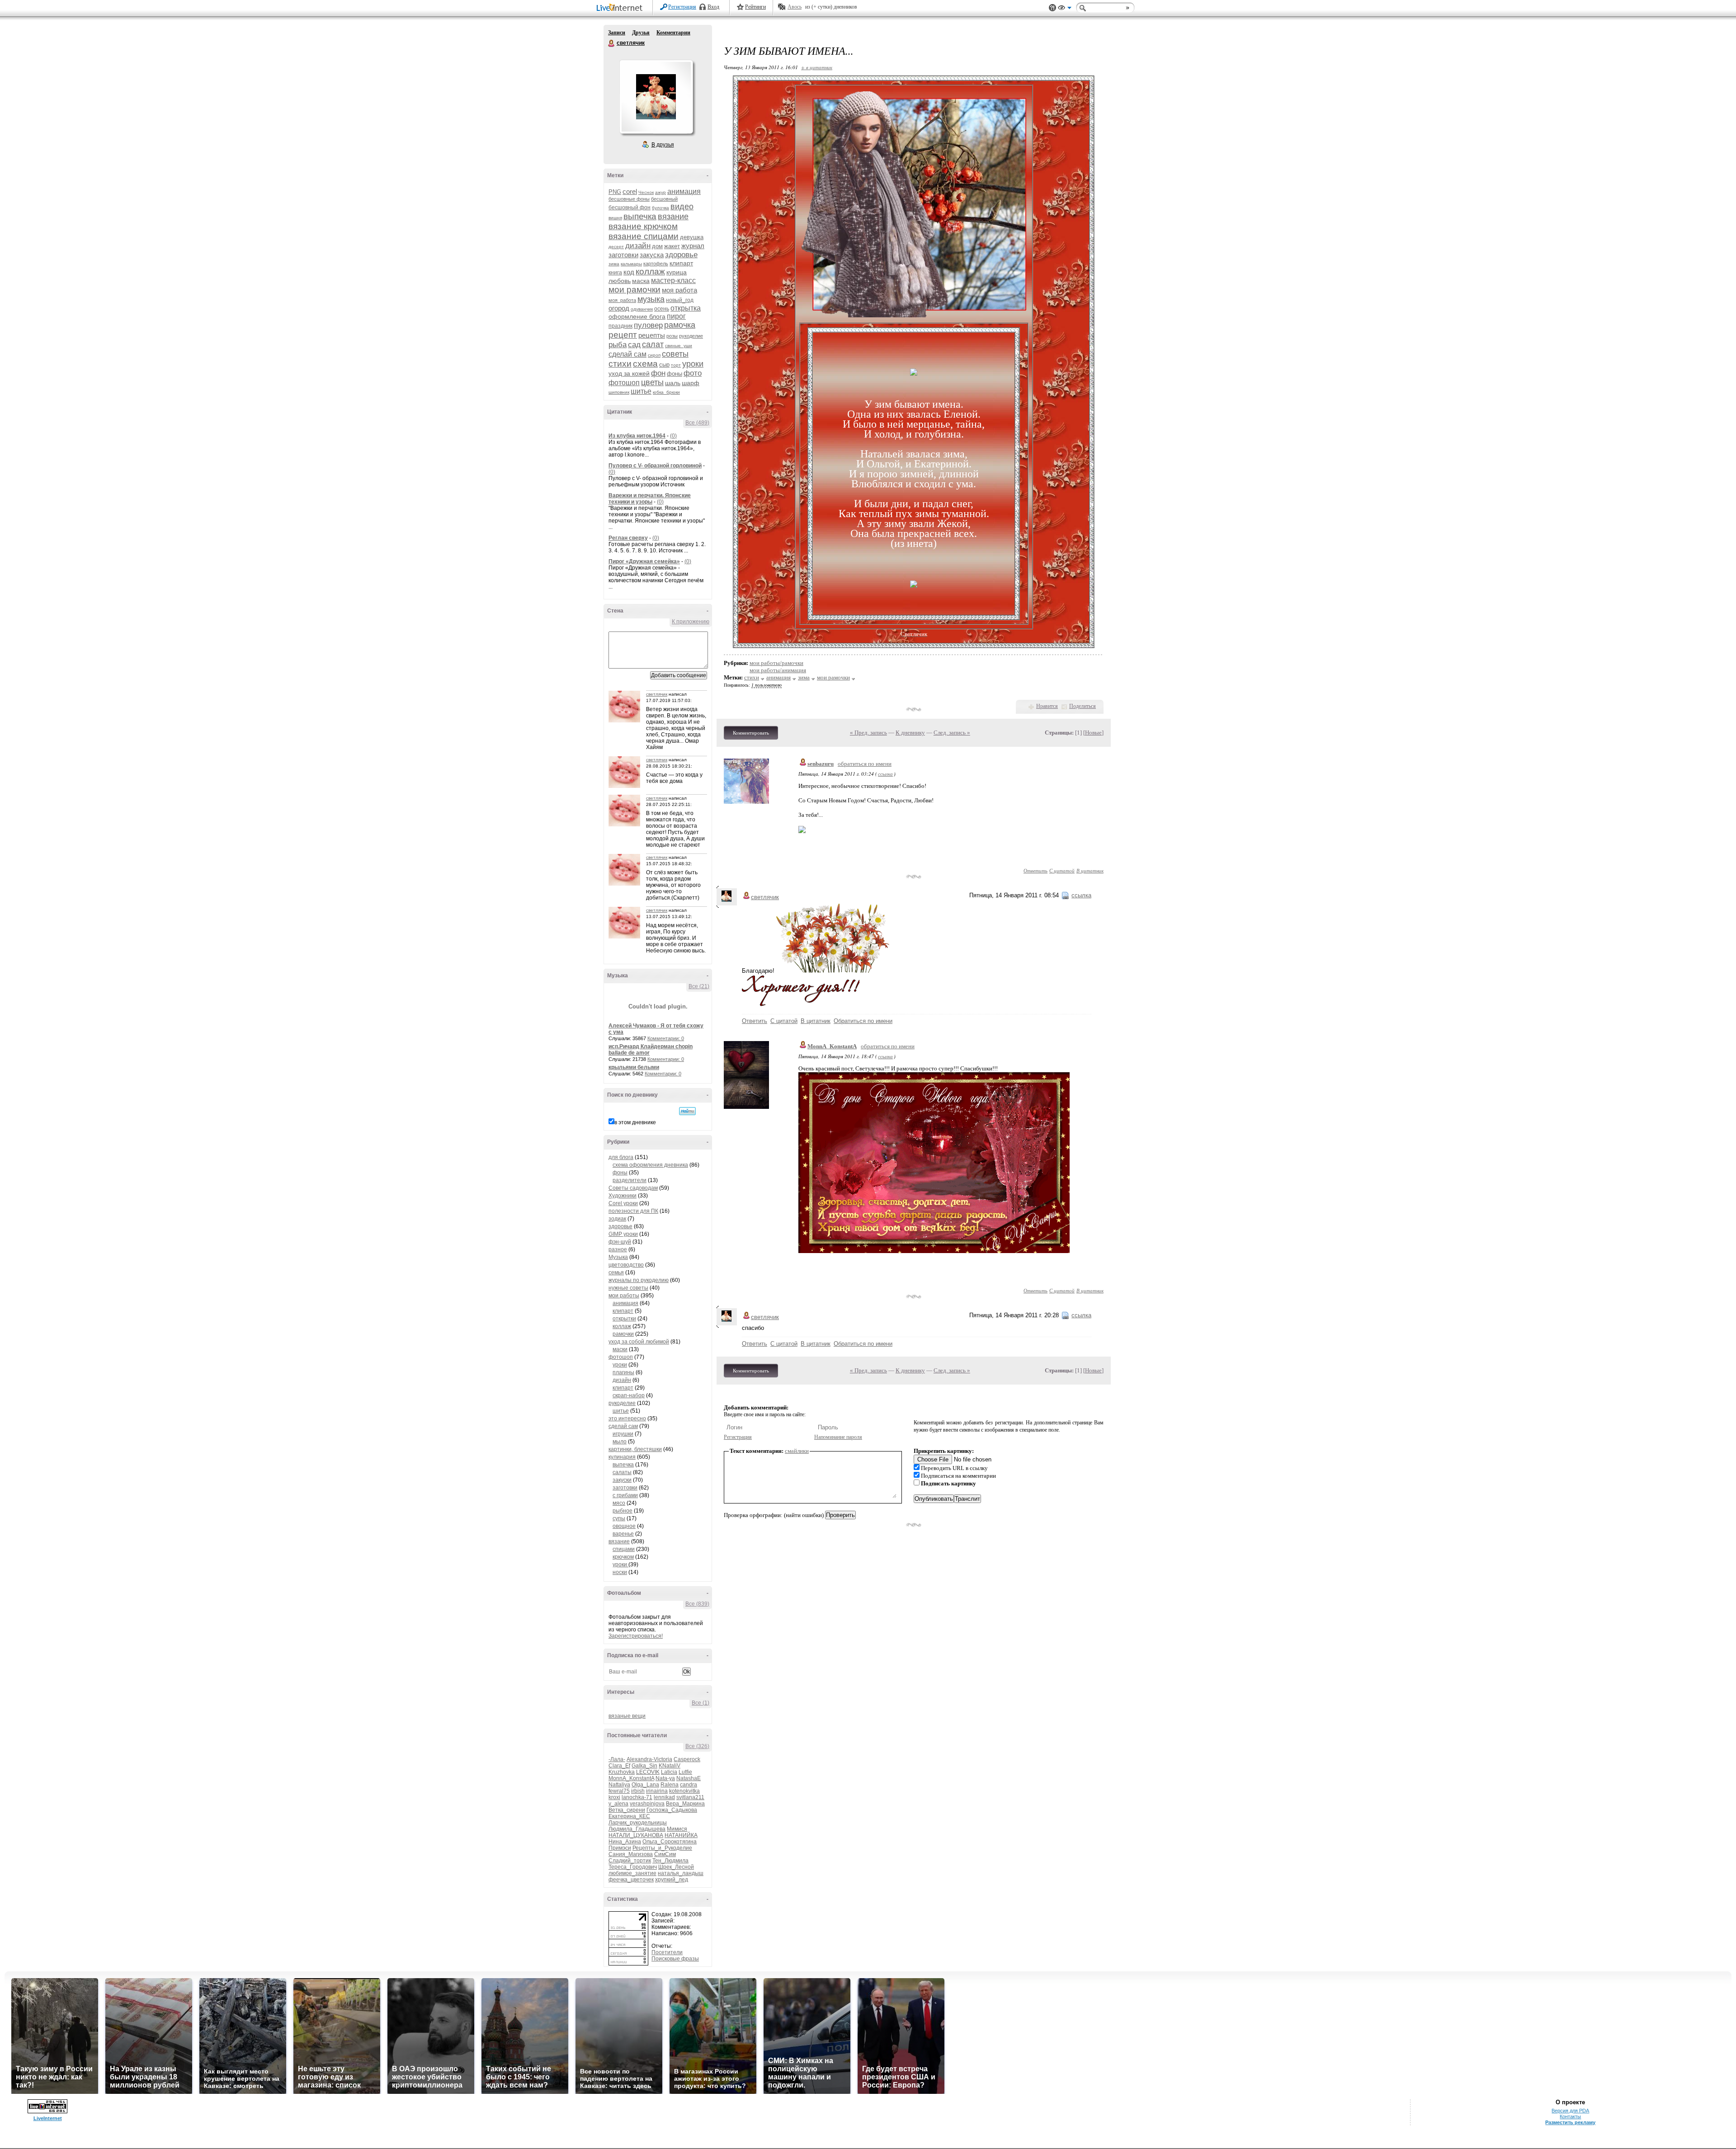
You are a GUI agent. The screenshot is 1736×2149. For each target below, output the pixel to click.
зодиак (617, 1219)
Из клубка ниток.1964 (637, 436)
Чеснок (646, 192)
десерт (616, 247)
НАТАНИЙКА (681, 1835)
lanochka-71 (637, 1797)
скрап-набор (629, 1395)
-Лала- (617, 1759)
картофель (656, 264)
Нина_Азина (625, 1842)
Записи (617, 33)
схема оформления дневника (650, 1165)
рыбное (623, 1511)
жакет (672, 246)
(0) (673, 436)
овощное (624, 1526)
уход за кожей (629, 373)
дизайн (638, 246)
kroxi (614, 1797)
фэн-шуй (620, 1242)
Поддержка (1052, 8)
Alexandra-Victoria (649, 1759)
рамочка (680, 325)
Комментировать (751, 733)
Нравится (1047, 706)
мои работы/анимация (778, 670)
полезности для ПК (633, 1211)
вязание (673, 217)
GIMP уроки (623, 1234)
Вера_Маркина (685, 1804)
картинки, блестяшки (635, 1449)
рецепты (652, 335)
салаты (622, 1472)
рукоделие (691, 336)
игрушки (623, 1434)
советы (675, 354)
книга (615, 273)
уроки (693, 364)
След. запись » (952, 733)
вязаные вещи (627, 1716)
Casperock (687, 1759)
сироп (654, 355)
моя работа (679, 290)
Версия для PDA (1570, 2111)
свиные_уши (679, 346)
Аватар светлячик (656, 97)
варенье (623, 1534)
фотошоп (624, 383)
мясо (619, 1503)
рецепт (623, 335)
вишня (615, 218)
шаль (673, 383)
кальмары (631, 264)
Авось (795, 7)
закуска (652, 255)
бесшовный (664, 199)
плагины (623, 1372)
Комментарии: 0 (666, 1038)
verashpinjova (647, 1804)
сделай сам (627, 354)
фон (658, 373)
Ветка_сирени (627, 1810)
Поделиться (1083, 706)
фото (693, 373)
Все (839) (697, 1604)
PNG (615, 192)
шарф (691, 383)
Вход (713, 7)
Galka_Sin (644, 1766)
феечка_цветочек (631, 1880)
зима (614, 264)
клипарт (681, 263)
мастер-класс (673, 280)
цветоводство (626, 1265)
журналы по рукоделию (639, 1280)
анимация (684, 191)
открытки (624, 1319)
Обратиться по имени (863, 1021)
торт (676, 365)
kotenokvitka (684, 1791)
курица (677, 272)
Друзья (641, 33)
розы (672, 336)
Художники (623, 1196)
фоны (675, 374)
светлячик (612, 43)
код (629, 272)
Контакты (1570, 2116)
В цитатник (1090, 870)
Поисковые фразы (675, 1959)
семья (616, 1272)
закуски (622, 1480)
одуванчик (642, 309)
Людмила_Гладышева (637, 1829)
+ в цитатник (817, 67)
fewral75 (619, 1791)
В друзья (663, 145)
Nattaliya (619, 1785)
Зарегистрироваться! (636, 1636)
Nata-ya (665, 1778)
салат (653, 344)
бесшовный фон (630, 207)
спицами (624, 1549)
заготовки (623, 255)
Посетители (667, 1952)
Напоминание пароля (838, 1437)
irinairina (657, 1791)
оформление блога (637, 316)
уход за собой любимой (639, 1342)
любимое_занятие (632, 1873)
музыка (651, 299)
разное (618, 1249)
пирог (676, 316)
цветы (652, 382)
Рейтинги (755, 7)
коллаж (650, 271)
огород (619, 308)
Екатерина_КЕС (629, 1816)
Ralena (670, 1785)
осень (662, 309)
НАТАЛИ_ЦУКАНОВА (636, 1835)
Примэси (620, 1848)
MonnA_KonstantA (631, 1778)
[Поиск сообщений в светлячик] (687, 1111)
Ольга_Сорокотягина (670, 1842)
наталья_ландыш (681, 1873)
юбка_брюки (666, 392)
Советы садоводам (633, 1188)
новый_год (680, 300)
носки (620, 1572)
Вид (1065, 9)
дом (657, 246)
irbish (638, 1791)
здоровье (681, 255)
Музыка (618, 1257)
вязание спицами (644, 236)
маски (620, 1349)
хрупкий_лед (672, 1880)
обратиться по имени (865, 764)
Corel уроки (623, 1203)
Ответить (1035, 870)
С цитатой (1062, 870)
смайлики (797, 1451)
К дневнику (910, 733)
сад (634, 345)
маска (641, 281)
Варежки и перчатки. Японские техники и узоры (650, 499)
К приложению (691, 622)
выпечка (640, 216)
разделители (630, 1180)
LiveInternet (621, 8)
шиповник (619, 392)
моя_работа (622, 300)
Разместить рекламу (1570, 2122)
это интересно (627, 1419)
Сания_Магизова (631, 1854)
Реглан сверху (628, 538)
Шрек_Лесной (676, 1867)
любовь (620, 281)
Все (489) (697, 423)
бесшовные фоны (629, 199)
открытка (686, 308)
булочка (660, 208)
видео (682, 207)
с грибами (625, 1495)
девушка (692, 237)
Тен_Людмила (670, 1861)
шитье (641, 391)
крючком (623, 1557)
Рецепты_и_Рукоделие (662, 1848)
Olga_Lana (645, 1785)
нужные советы (628, 1288)
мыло (620, 1442)
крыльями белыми (634, 1067)
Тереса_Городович (633, 1867)
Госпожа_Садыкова (672, 1810)
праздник (620, 326)
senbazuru (821, 764)
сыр (664, 365)
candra (689, 1785)
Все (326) (697, 1746)
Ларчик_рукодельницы (638, 1823)
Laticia (669, 1772)
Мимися (677, 1829)
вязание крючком (643, 226)
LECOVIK (648, 1772)
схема (645, 364)
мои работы (624, 1296)
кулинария (622, 1457)
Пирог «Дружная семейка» (644, 561)
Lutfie (685, 1772)
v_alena (618, 1804)
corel (630, 191)
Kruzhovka (622, 1772)
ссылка (885, 774)
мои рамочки (634, 290)
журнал (693, 246)
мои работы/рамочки (776, 663)
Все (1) (701, 1703)
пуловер (648, 325)
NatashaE (689, 1778)
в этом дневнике (635, 1122)
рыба (618, 345)
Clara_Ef (619, 1766)
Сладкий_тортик (630, 1861)
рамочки (623, 1334)
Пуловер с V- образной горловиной (655, 466)
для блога (621, 1157)
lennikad (664, 1797)
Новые (1093, 733)
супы (619, 1518)
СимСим (665, 1854)
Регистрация (682, 7)
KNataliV (670, 1766)
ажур (660, 192)
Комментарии (673, 33)
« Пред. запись (868, 733)
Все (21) (699, 986)
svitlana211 (690, 1797)
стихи (620, 364)
